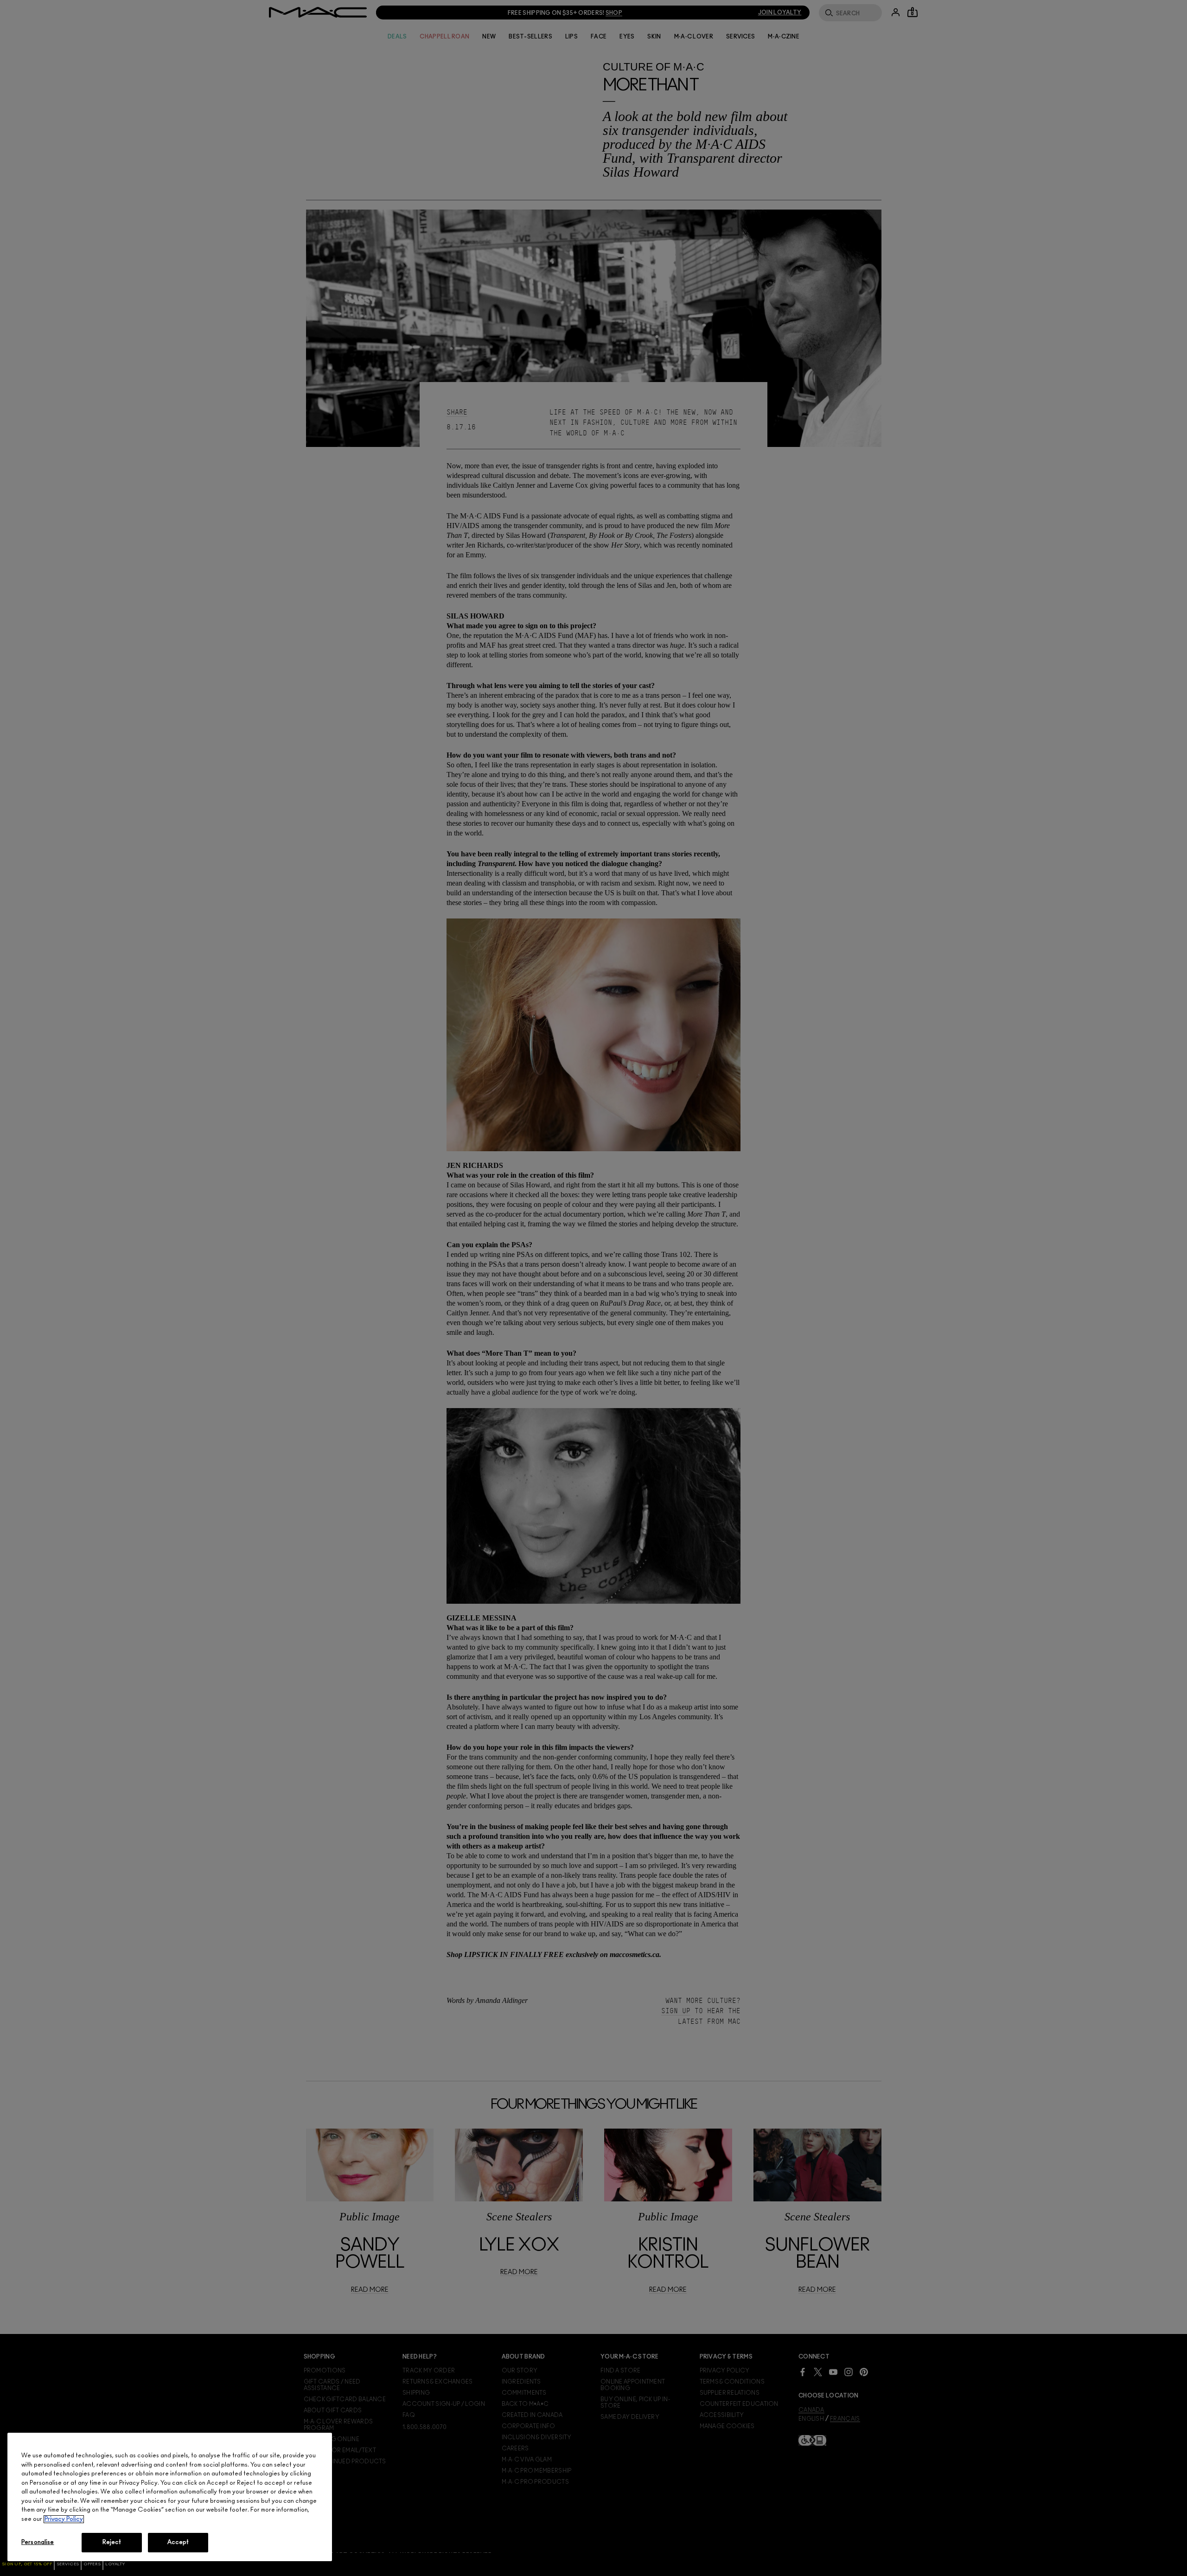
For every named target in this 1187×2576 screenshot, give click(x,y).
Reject (112, 2542)
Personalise (38, 2542)
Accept (178, 2542)
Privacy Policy (64, 2519)
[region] (170, 2497)
